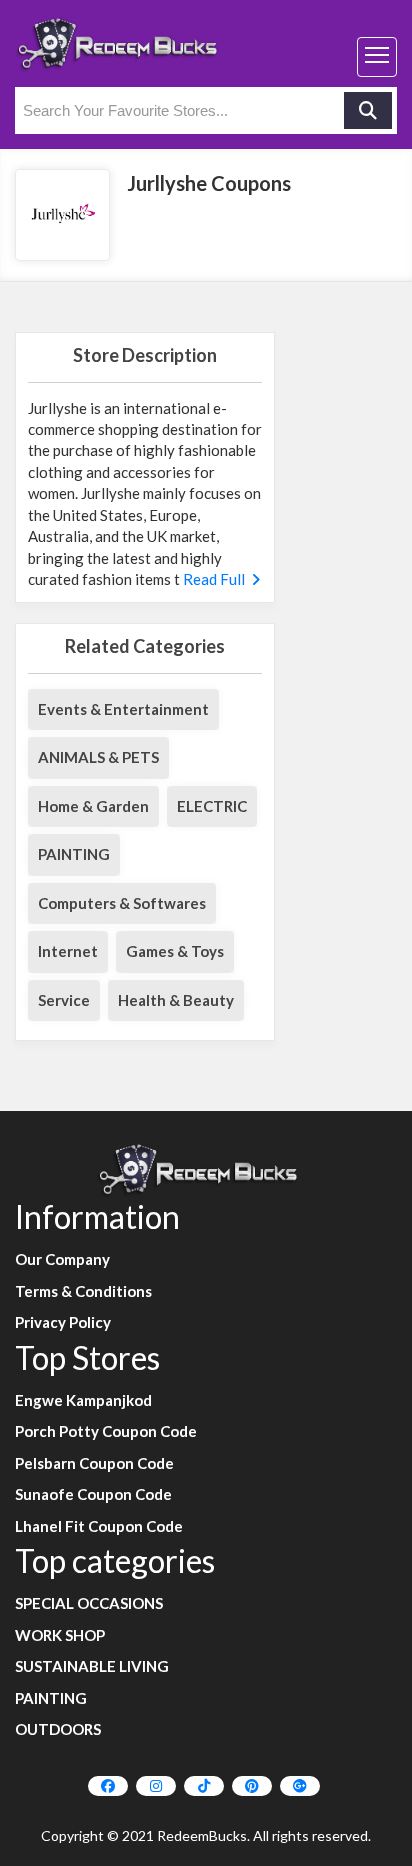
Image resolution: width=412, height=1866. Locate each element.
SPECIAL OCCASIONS (89, 1603)
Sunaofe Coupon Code (93, 1494)
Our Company (62, 1259)
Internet (68, 951)
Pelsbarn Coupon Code (94, 1463)
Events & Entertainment (123, 709)
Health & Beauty (176, 1000)
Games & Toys (175, 951)
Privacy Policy (63, 1322)
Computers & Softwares (122, 903)
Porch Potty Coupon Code (106, 1431)
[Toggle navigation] (377, 57)
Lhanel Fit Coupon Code (99, 1526)
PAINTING (74, 854)
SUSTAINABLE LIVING (92, 1666)
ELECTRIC (212, 806)
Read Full (215, 579)
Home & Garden (93, 806)
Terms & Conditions (83, 1291)
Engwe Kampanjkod (83, 1400)
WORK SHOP (60, 1635)
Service (64, 1000)
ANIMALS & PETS (98, 757)
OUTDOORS (58, 1729)
